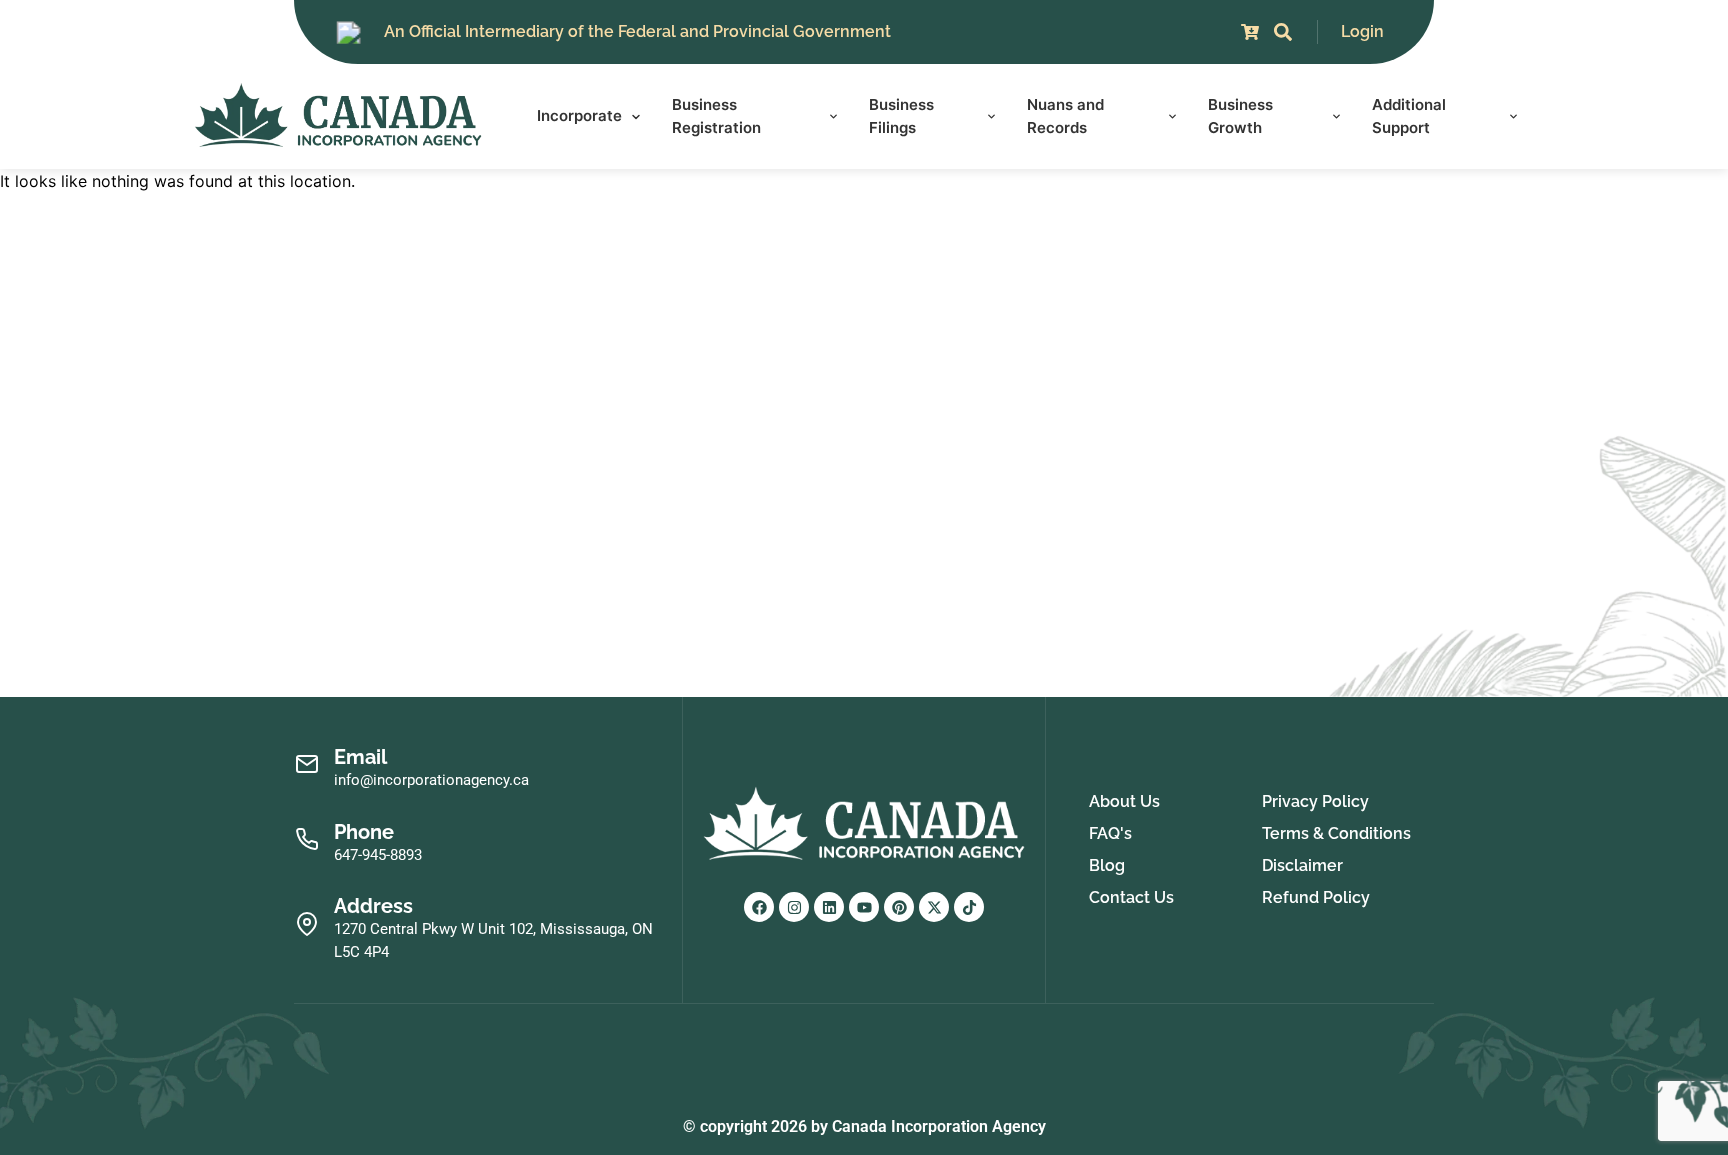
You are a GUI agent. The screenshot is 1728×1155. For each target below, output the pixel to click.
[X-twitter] (934, 907)
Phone (364, 832)
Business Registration (716, 116)
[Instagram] (794, 907)
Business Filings (901, 116)
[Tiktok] (969, 907)
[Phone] (306, 839)
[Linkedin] (829, 907)
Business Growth (1240, 116)
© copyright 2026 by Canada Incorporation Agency (864, 1126)
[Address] (306, 924)
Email (360, 757)
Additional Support (1409, 116)
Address (373, 906)
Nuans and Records (1065, 116)
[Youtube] (864, 907)
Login (1362, 31)
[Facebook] (759, 907)
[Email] (306, 764)
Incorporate (579, 115)
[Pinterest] (899, 907)
